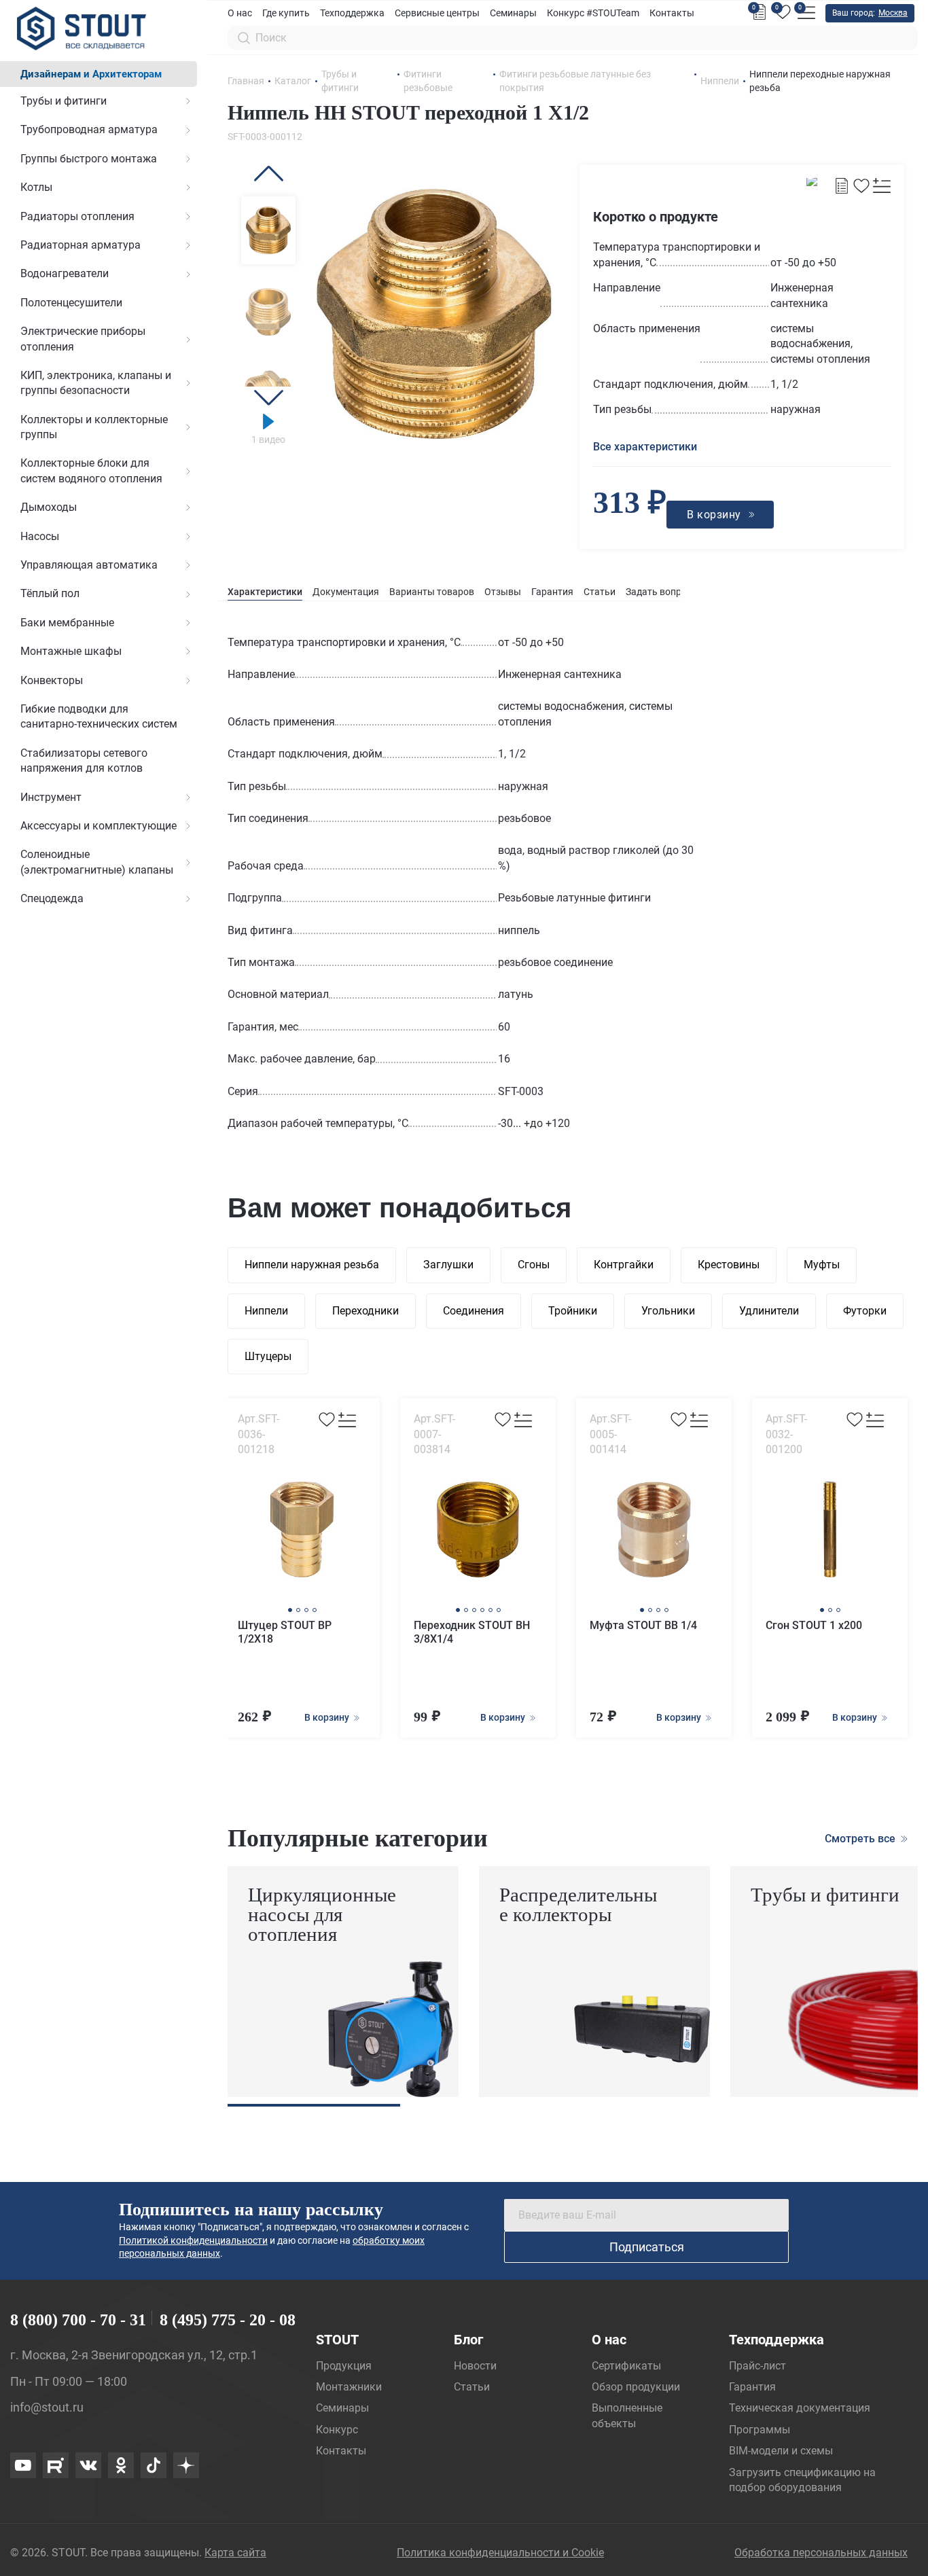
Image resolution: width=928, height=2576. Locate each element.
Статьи (600, 592)
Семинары (513, 13)
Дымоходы (49, 507)
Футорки (865, 1311)
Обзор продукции (636, 2387)
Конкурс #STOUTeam (593, 13)
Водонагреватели (65, 273)
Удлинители (769, 1311)
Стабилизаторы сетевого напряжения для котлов (84, 761)
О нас (240, 13)
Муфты (822, 1265)
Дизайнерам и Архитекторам (91, 74)
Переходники (365, 1311)
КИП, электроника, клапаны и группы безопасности (96, 383)
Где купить (286, 13)
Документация (346, 592)
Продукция (344, 2366)
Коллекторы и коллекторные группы (94, 427)
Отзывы (503, 592)
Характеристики (265, 592)
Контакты (672, 13)
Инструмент (51, 797)
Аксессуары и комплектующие (99, 826)
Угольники (668, 1311)
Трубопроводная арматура (89, 129)
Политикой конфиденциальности (193, 2240)
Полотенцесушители (71, 303)
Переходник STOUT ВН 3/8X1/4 (472, 1632)
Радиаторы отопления (77, 216)
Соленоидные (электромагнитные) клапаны (97, 862)
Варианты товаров (432, 592)
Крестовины (729, 1265)
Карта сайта (235, 2553)
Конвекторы (52, 680)
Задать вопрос (659, 592)
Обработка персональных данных (821, 2553)
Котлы (36, 187)
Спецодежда (52, 898)
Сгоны (534, 1265)
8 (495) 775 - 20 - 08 (228, 2320)
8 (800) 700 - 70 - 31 (78, 2320)
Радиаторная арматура (81, 245)
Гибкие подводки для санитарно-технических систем (99, 716)
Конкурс (337, 2430)
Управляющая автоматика (89, 565)
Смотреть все (861, 1839)
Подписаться (647, 2247)
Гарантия (552, 592)
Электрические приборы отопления (83, 339)
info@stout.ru (47, 2407)
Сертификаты (626, 2366)
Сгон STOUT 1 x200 (814, 1625)
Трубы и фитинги (64, 101)
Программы (760, 2430)
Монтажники (349, 2387)
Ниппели (266, 1311)
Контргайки (624, 1265)
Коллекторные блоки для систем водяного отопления (91, 470)
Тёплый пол (50, 593)
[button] (268, 174)
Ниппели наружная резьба (312, 1265)
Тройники (573, 1311)
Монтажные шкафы (71, 651)
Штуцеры (268, 1356)
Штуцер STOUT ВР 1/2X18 (285, 1632)
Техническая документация (800, 2408)
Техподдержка (352, 13)
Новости (475, 2366)
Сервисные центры (437, 13)
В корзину (328, 1717)
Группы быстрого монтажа (89, 159)
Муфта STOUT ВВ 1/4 (643, 1625)
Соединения (474, 1311)
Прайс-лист (757, 2366)
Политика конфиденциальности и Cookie (500, 2553)
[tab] (265, 592)
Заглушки (448, 1265)
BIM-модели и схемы (781, 2451)
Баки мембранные (67, 623)
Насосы (40, 536)
